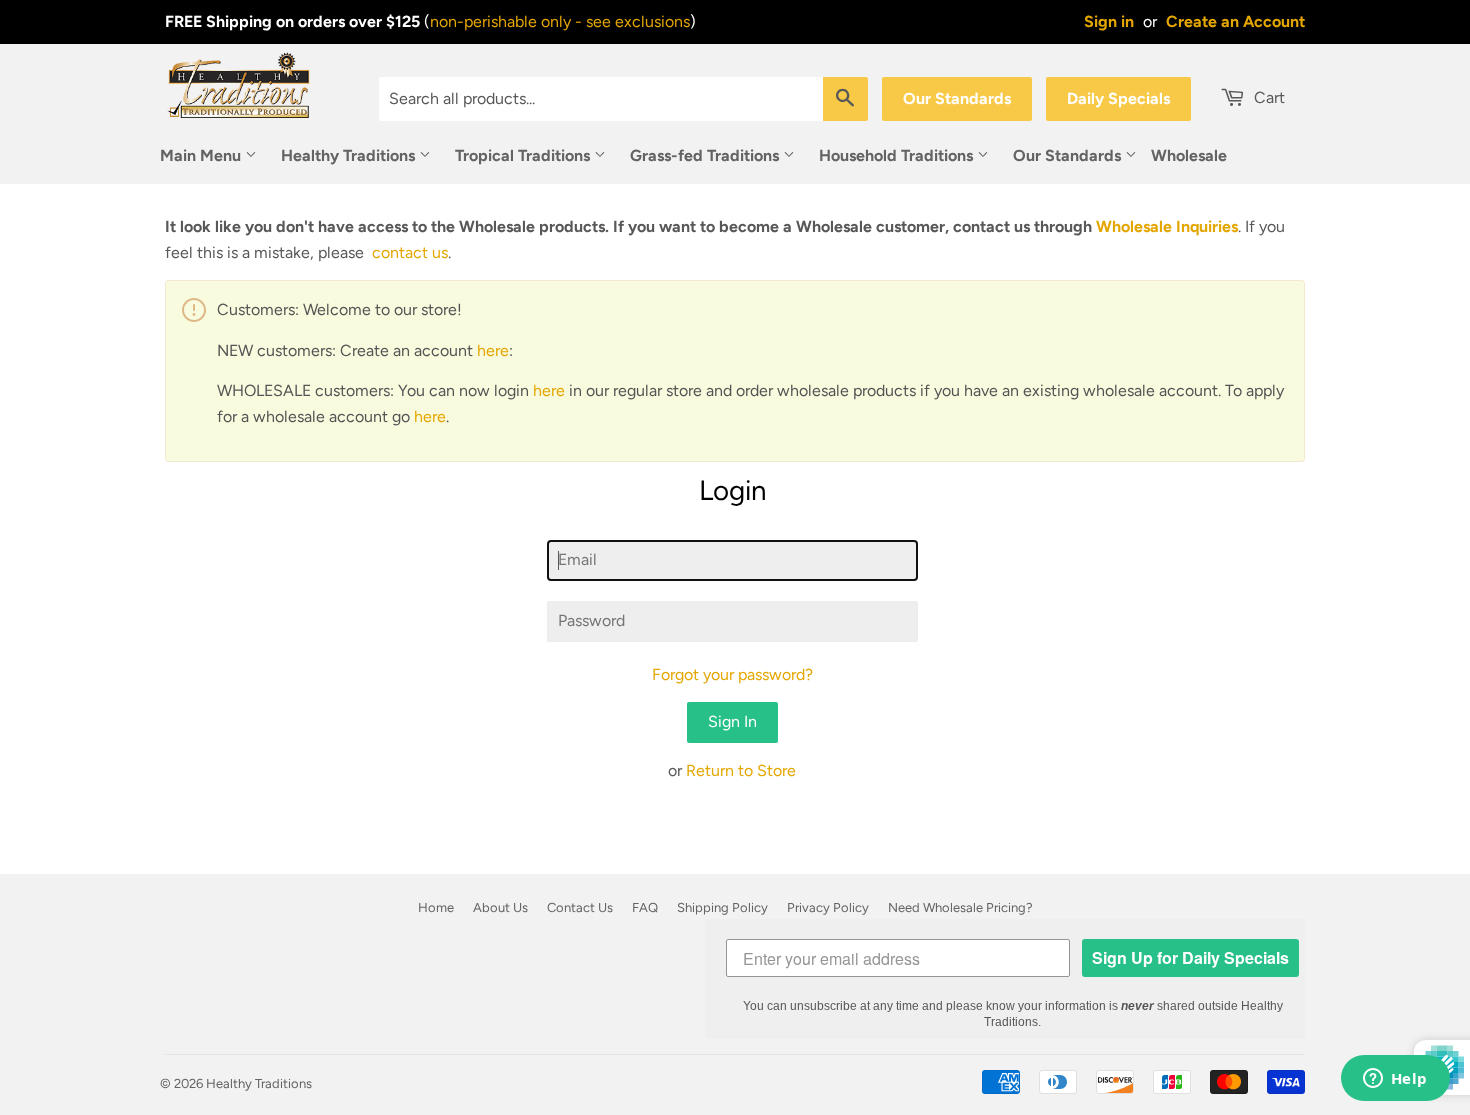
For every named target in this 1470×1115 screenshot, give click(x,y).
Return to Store (741, 770)
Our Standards (957, 98)
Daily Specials (1118, 98)
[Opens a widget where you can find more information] (1395, 1080)
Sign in (1109, 21)
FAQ (645, 907)
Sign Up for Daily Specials (1190, 957)
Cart (1267, 97)
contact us (410, 252)
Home (436, 907)
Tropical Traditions (524, 155)
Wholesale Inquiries (1167, 226)
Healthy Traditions (350, 155)
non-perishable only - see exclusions (560, 21)
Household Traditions (898, 155)
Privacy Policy (828, 907)
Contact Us (580, 907)
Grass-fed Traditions (706, 155)
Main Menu (202, 155)
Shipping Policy (722, 907)
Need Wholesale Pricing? (960, 907)
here (493, 350)
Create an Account (1235, 21)
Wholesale (1189, 155)
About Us (500, 907)
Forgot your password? (732, 674)
